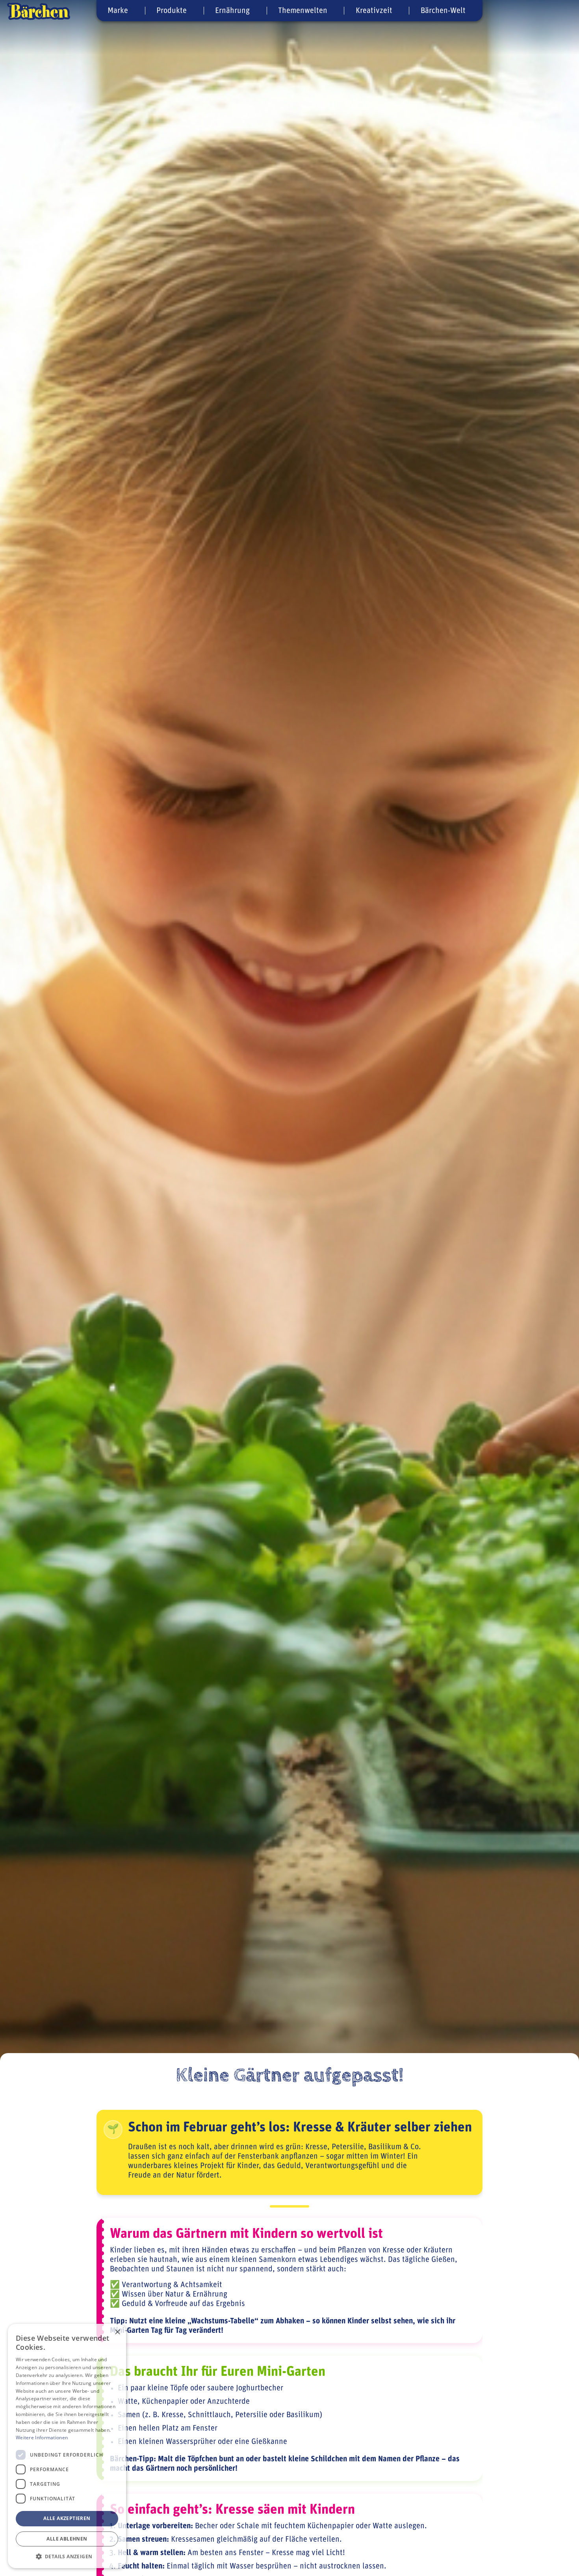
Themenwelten (303, 11)
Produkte (172, 11)
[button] (67, 2556)
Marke (118, 11)
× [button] (117, 2332)
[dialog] (67, 2446)
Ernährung (232, 11)
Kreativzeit (374, 11)
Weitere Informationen (42, 2437)
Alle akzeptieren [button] (67, 2518)
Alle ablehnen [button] (67, 2539)
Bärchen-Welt (443, 11)
